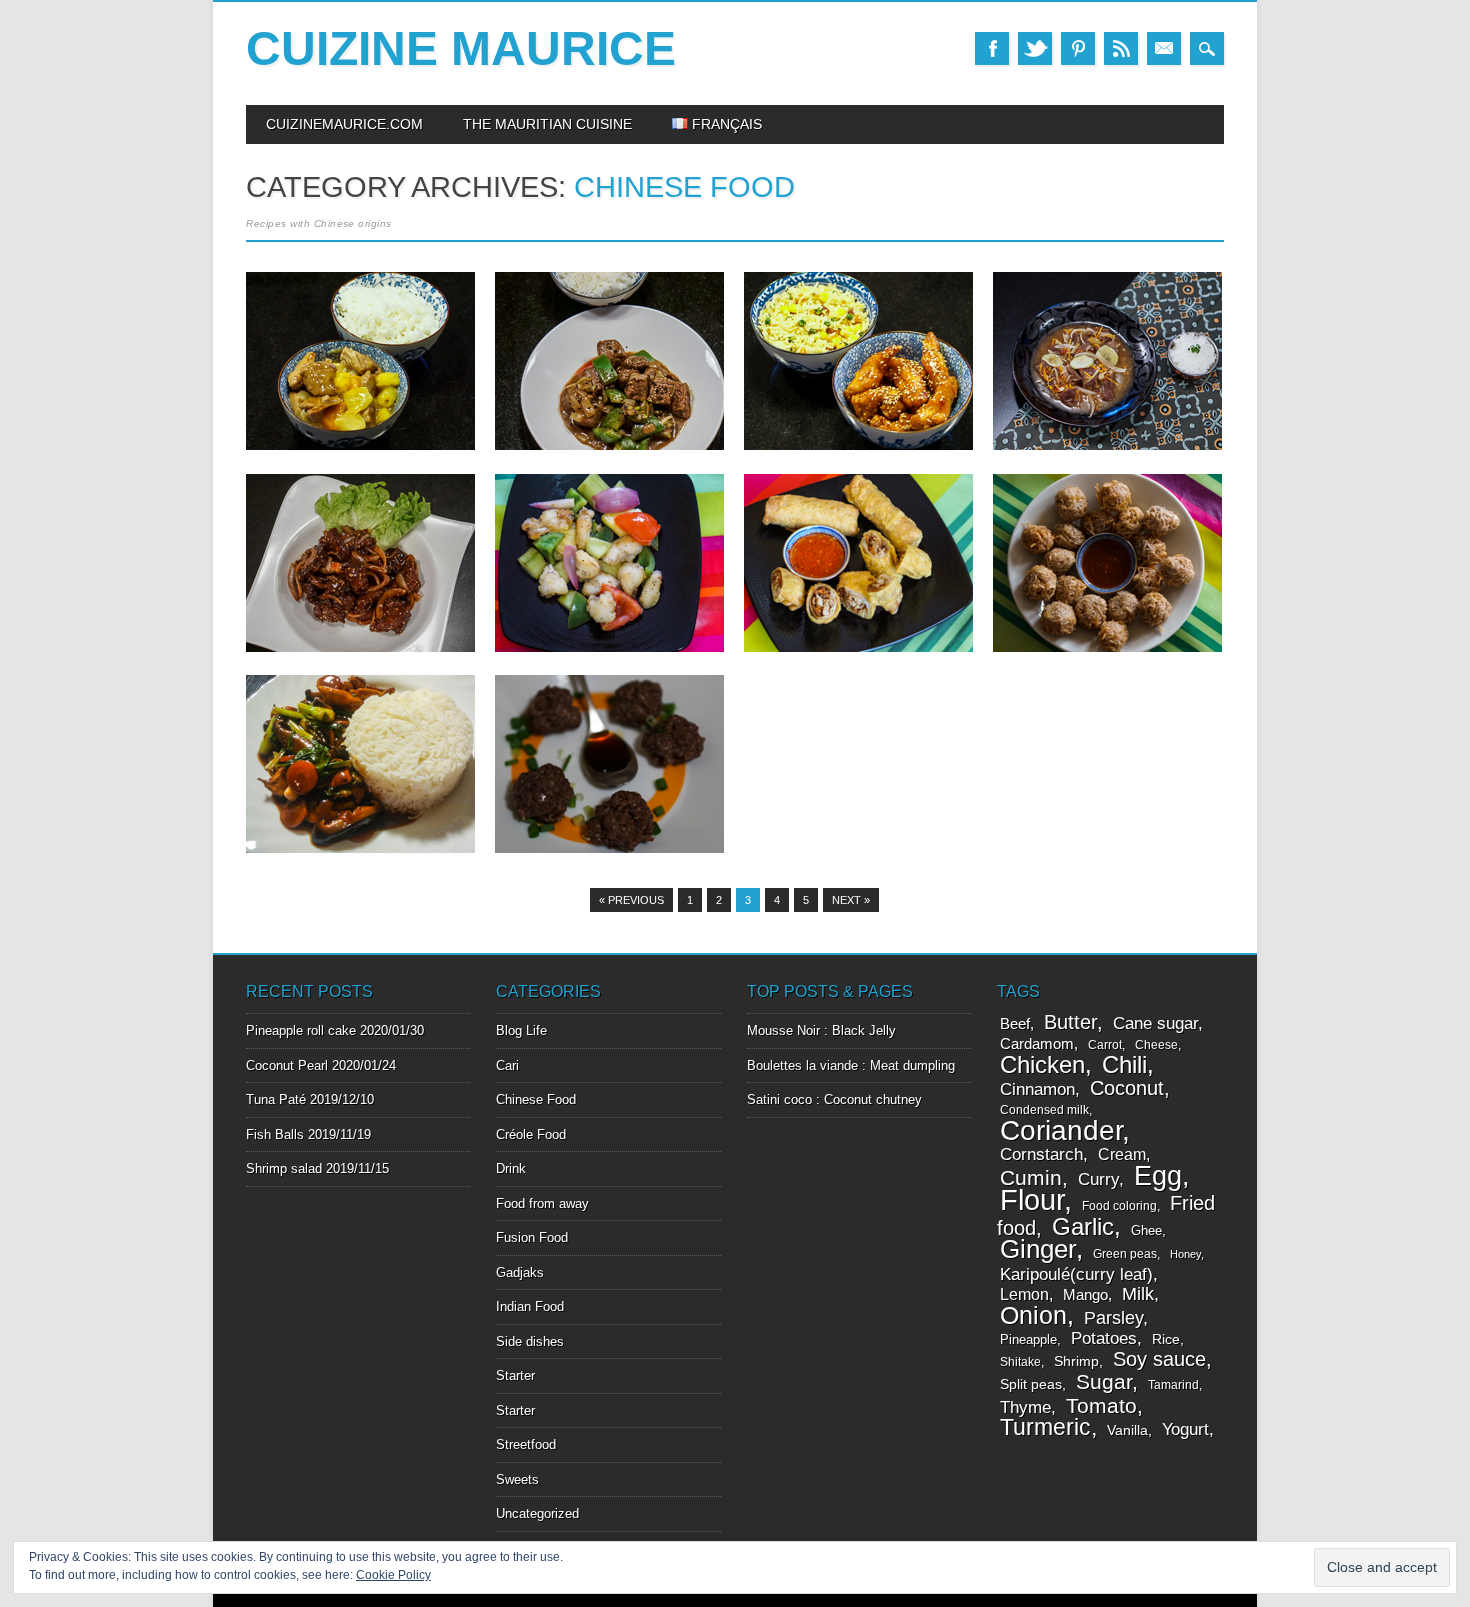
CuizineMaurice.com (344, 124)
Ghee (1146, 1230)
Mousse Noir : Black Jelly (821, 1030)
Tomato (1101, 1405)
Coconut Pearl (287, 1065)
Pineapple (1028, 1339)
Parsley (1113, 1318)
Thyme (1025, 1407)
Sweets (517, 1479)
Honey (1185, 1254)
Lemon (1024, 1294)
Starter (515, 1375)
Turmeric (1045, 1427)
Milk (1138, 1294)
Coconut (1127, 1088)
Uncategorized (537, 1513)
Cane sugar (1155, 1023)
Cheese (1156, 1045)
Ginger (1038, 1249)
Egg (1158, 1175)
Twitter (1035, 48)
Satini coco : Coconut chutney (834, 1099)
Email (1164, 48)
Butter (1070, 1022)
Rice (1166, 1339)
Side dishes (530, 1341)
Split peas (1031, 1384)
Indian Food (530, 1306)
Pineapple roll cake (301, 1030)
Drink (511, 1168)
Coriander (1061, 1130)
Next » (851, 900)
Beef (1015, 1024)
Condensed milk (1044, 1110)
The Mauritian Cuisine (547, 124)
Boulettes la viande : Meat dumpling (851, 1065)
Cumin (1031, 1177)
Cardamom (1037, 1044)
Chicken (1042, 1064)
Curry (1098, 1179)
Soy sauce (1159, 1359)
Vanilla (1127, 1430)
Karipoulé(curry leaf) (1076, 1274)
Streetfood (526, 1444)
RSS (1121, 48)
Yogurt (1185, 1429)
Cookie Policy (393, 1575)
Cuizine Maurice (461, 48)
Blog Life (521, 1030)
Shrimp (1076, 1361)
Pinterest (1078, 48)
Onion (1033, 1315)
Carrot (1105, 1045)
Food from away (542, 1203)
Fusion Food (532, 1237)
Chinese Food (536, 1099)
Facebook (992, 48)
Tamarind (1173, 1385)
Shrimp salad (284, 1168)
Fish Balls (275, 1134)
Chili (1124, 1064)
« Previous (631, 900)
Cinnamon (1037, 1089)
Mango (1085, 1295)
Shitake (1020, 1362)
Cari (507, 1065)
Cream (1122, 1154)
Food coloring (1119, 1206)
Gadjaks (520, 1272)
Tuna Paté (276, 1099)
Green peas (1125, 1254)
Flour (1032, 1199)
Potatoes (1104, 1338)
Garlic (1083, 1226)
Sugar (1104, 1381)
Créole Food (531, 1134)
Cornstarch (1041, 1154)
